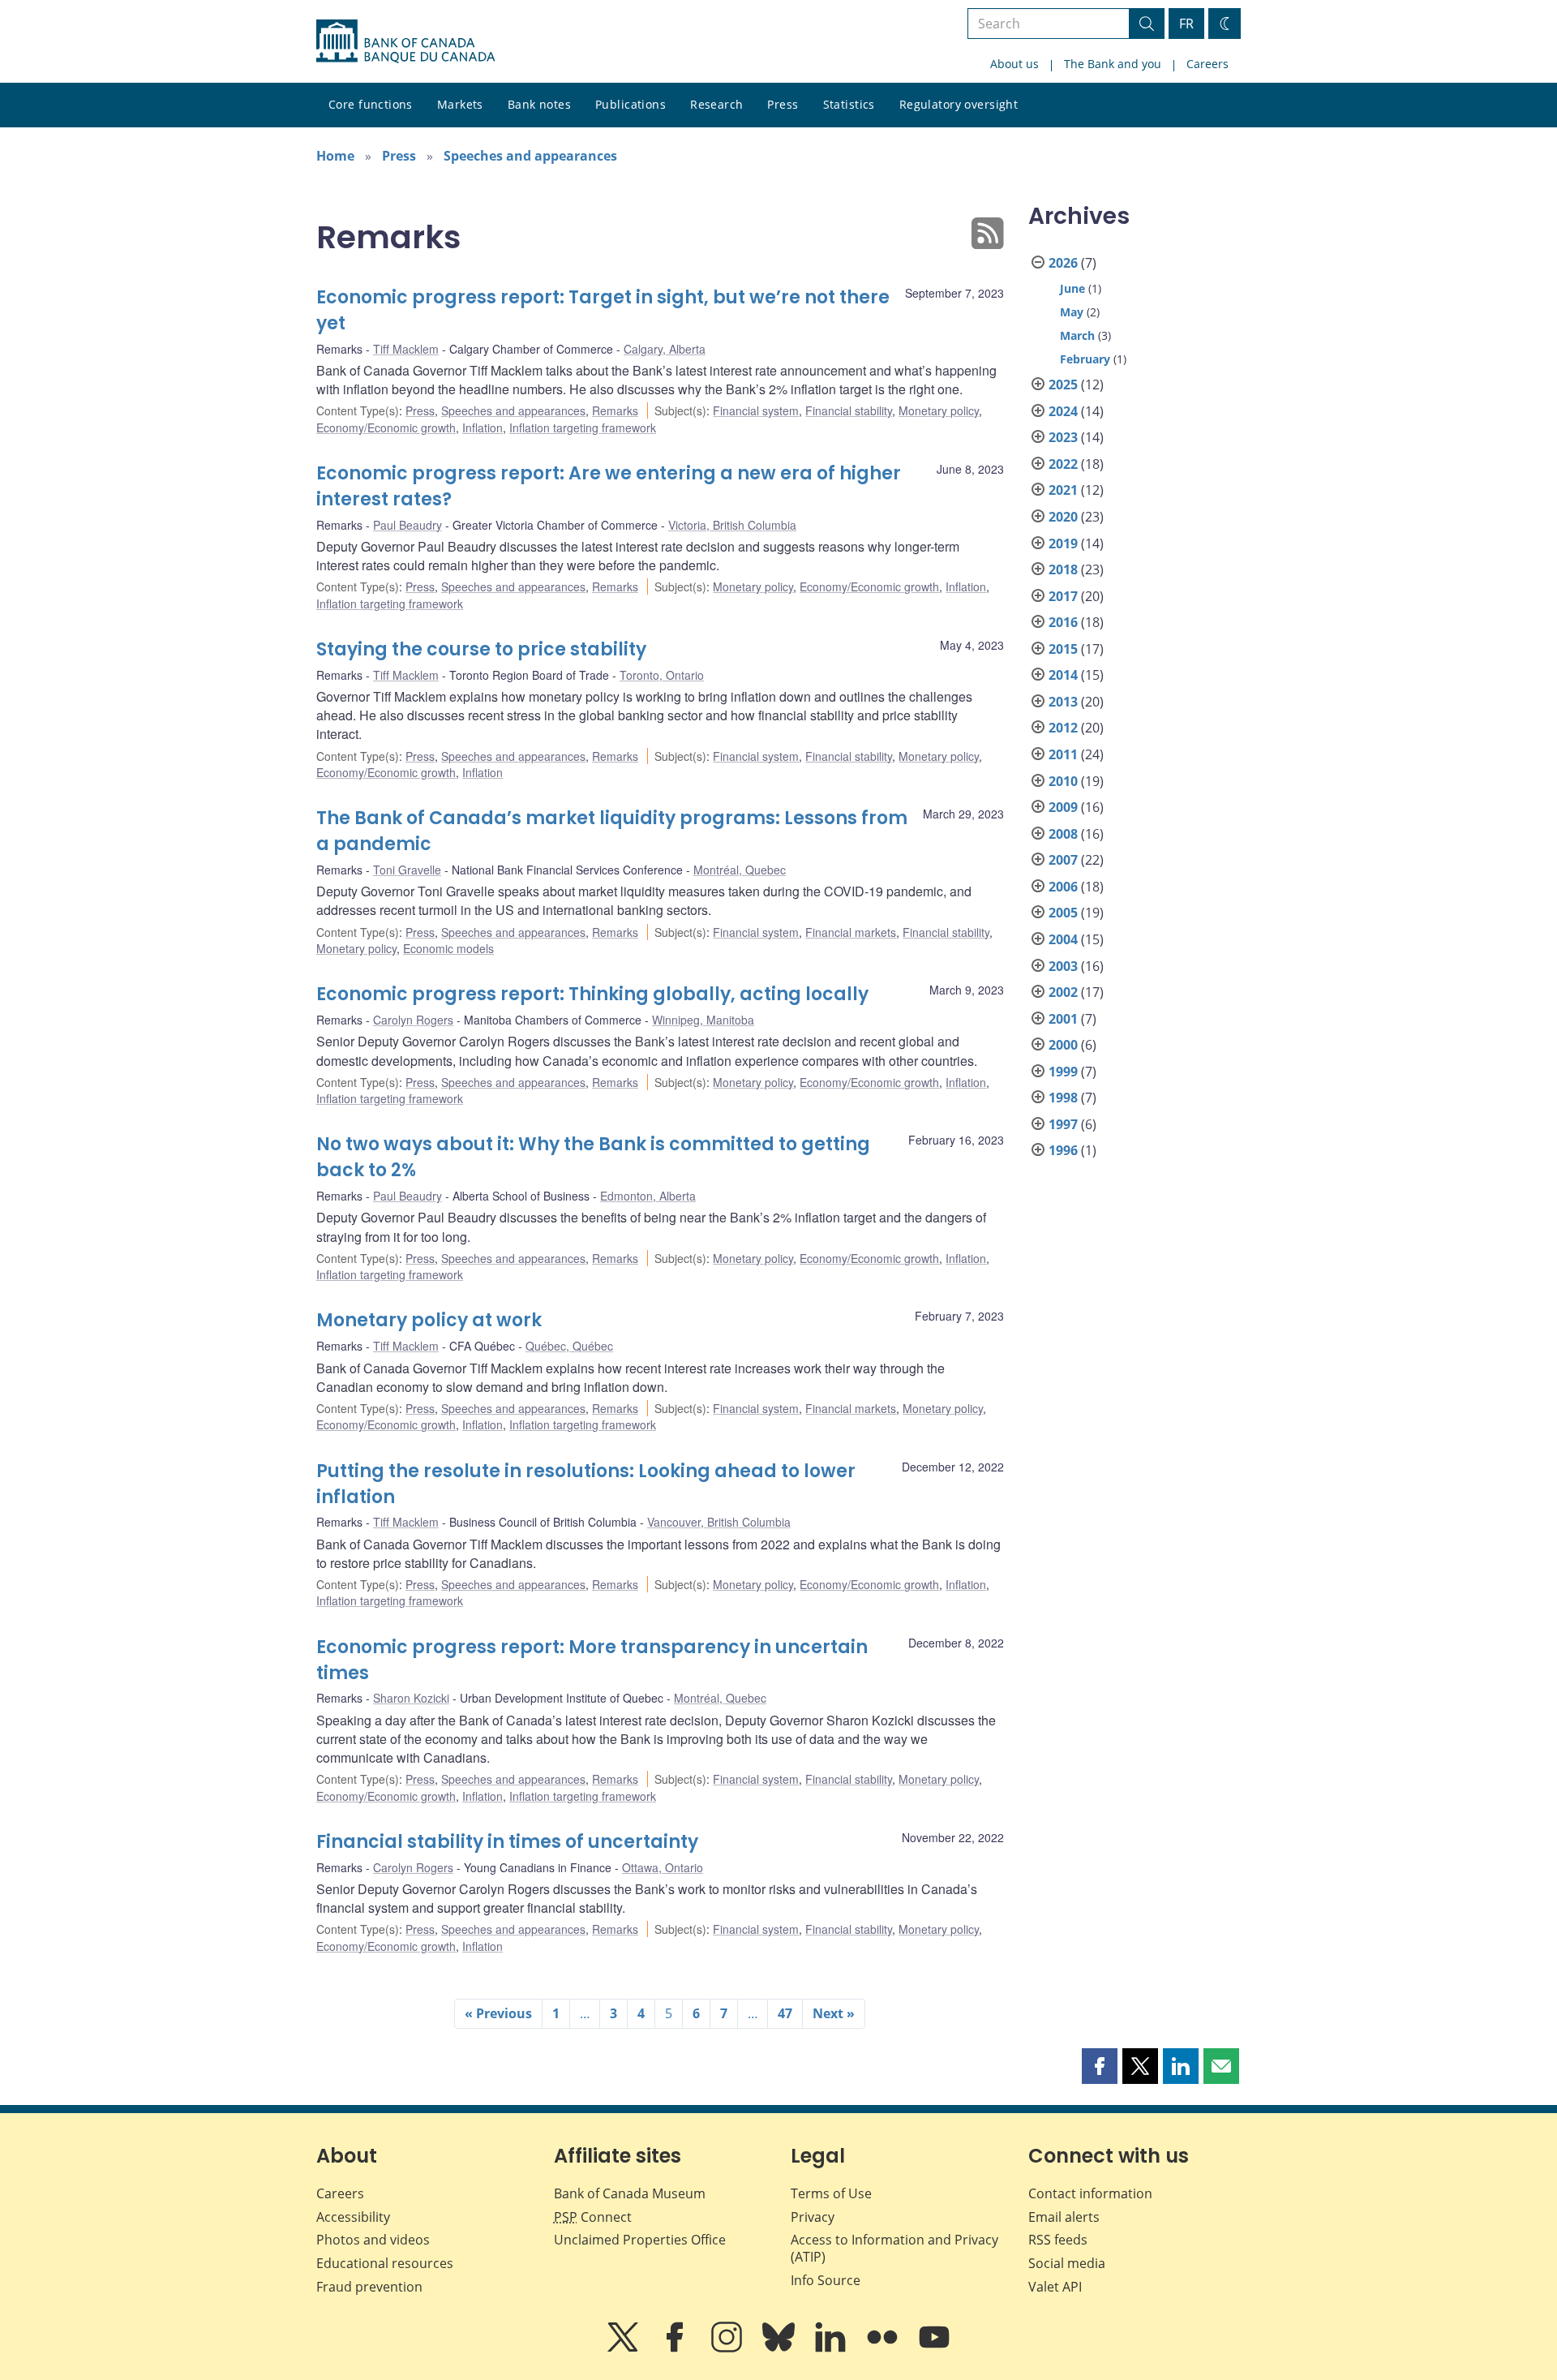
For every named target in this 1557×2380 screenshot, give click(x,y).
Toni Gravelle (407, 870)
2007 (1063, 860)
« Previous (498, 2013)
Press (783, 104)
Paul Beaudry (407, 525)
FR (1186, 24)
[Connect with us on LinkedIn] (832, 2348)
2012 (1063, 728)
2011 (1063, 754)
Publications (631, 104)
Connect (593, 2217)
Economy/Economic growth (386, 427)
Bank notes (539, 104)
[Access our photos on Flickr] (884, 2348)
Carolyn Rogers (413, 1020)
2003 (1063, 966)
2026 (1063, 263)
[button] (1100, 2066)
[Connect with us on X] (624, 2348)
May (1072, 312)
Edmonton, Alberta (648, 1196)
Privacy (813, 2217)
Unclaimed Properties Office (640, 2240)
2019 (1063, 543)
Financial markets (851, 932)
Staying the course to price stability (481, 649)
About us (1014, 64)
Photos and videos (373, 2240)
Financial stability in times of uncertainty (507, 1842)
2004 (1063, 939)
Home (335, 156)
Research (716, 104)
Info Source (826, 2280)
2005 (1063, 913)
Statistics (849, 104)
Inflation (483, 427)
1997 (1063, 1124)
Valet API (1055, 2287)
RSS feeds (1058, 2240)
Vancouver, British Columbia (719, 1522)
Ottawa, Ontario (663, 1867)
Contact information (1090, 2193)
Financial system (756, 410)
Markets (460, 104)
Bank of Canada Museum (630, 2193)
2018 (1063, 569)
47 (785, 2013)
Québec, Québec (569, 1346)
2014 (1063, 675)
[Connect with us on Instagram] (728, 2348)
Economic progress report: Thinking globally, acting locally (592, 994)
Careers (1207, 64)
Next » (834, 2013)
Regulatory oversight (959, 104)
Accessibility (353, 2217)
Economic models (448, 948)
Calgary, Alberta (665, 349)
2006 (1063, 887)
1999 (1063, 1072)
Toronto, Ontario (662, 675)
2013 (1063, 702)
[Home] (405, 41)
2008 (1063, 834)
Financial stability (849, 410)
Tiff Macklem (406, 349)
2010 (1063, 781)
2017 (1063, 596)
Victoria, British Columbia (732, 525)
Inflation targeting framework (583, 427)
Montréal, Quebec (740, 870)
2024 (1063, 411)
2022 (1063, 464)
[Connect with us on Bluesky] (780, 2348)
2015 (1063, 649)
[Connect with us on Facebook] (676, 2348)
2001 (1063, 1019)
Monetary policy (939, 410)
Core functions (371, 104)
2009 (1063, 807)
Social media (1067, 2263)
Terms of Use (831, 2193)
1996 (1063, 1150)
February (1085, 359)
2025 (1063, 384)
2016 (1063, 622)
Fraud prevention (369, 2287)
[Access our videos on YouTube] (934, 2348)
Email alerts (1064, 2217)
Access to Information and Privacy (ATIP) (894, 2248)
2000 (1063, 1045)
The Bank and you (1113, 64)
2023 (1063, 437)
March (1077, 335)
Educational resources (385, 2263)
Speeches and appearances (530, 156)
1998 (1063, 1098)
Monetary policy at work (429, 1320)
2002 (1063, 992)
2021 (1063, 490)
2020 (1063, 517)
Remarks (615, 410)
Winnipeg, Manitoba (703, 1020)
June (1072, 288)
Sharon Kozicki (411, 1698)
